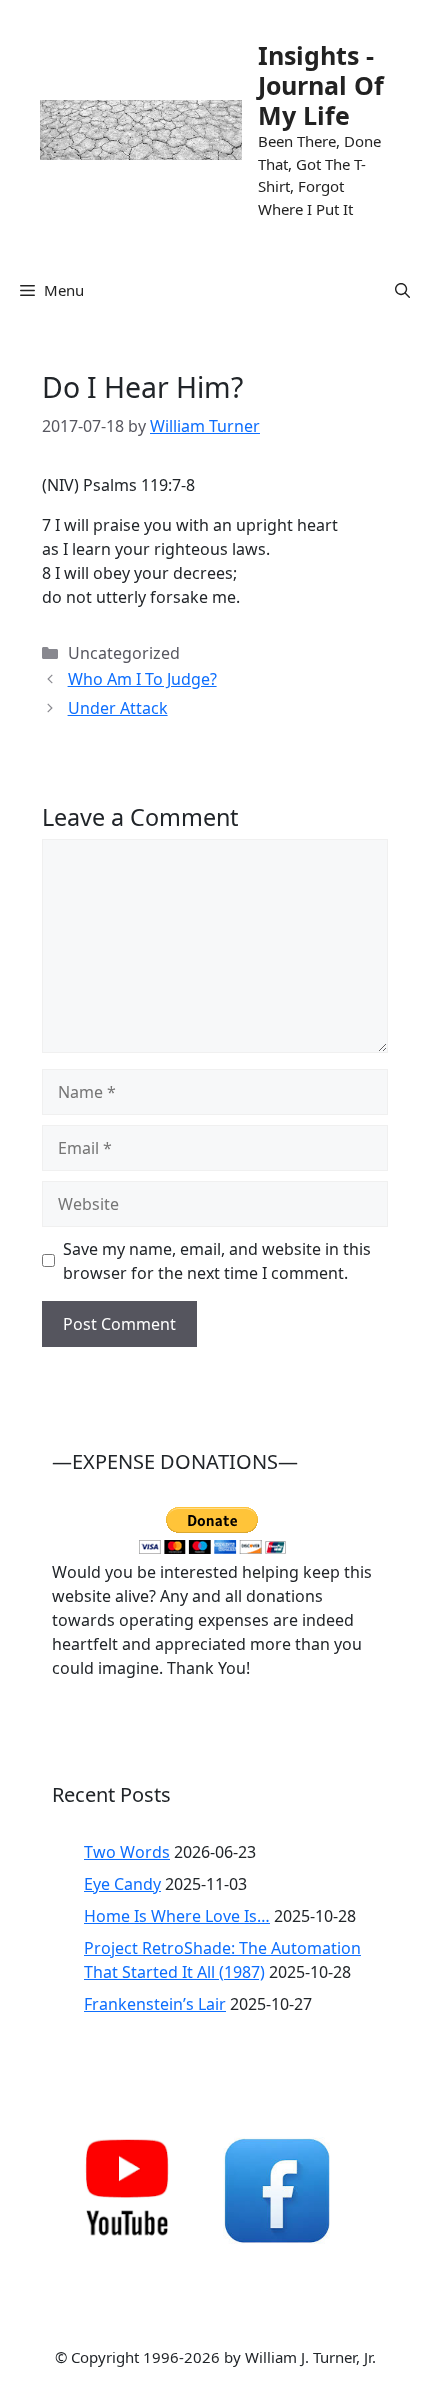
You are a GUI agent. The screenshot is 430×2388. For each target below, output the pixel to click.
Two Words (127, 1852)
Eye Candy (122, 1884)
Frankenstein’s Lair (155, 2004)
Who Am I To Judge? (142, 679)
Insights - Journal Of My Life (321, 85)
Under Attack (118, 708)
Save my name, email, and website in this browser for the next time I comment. (217, 1261)
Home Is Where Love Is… (177, 1916)
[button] (402, 290)
